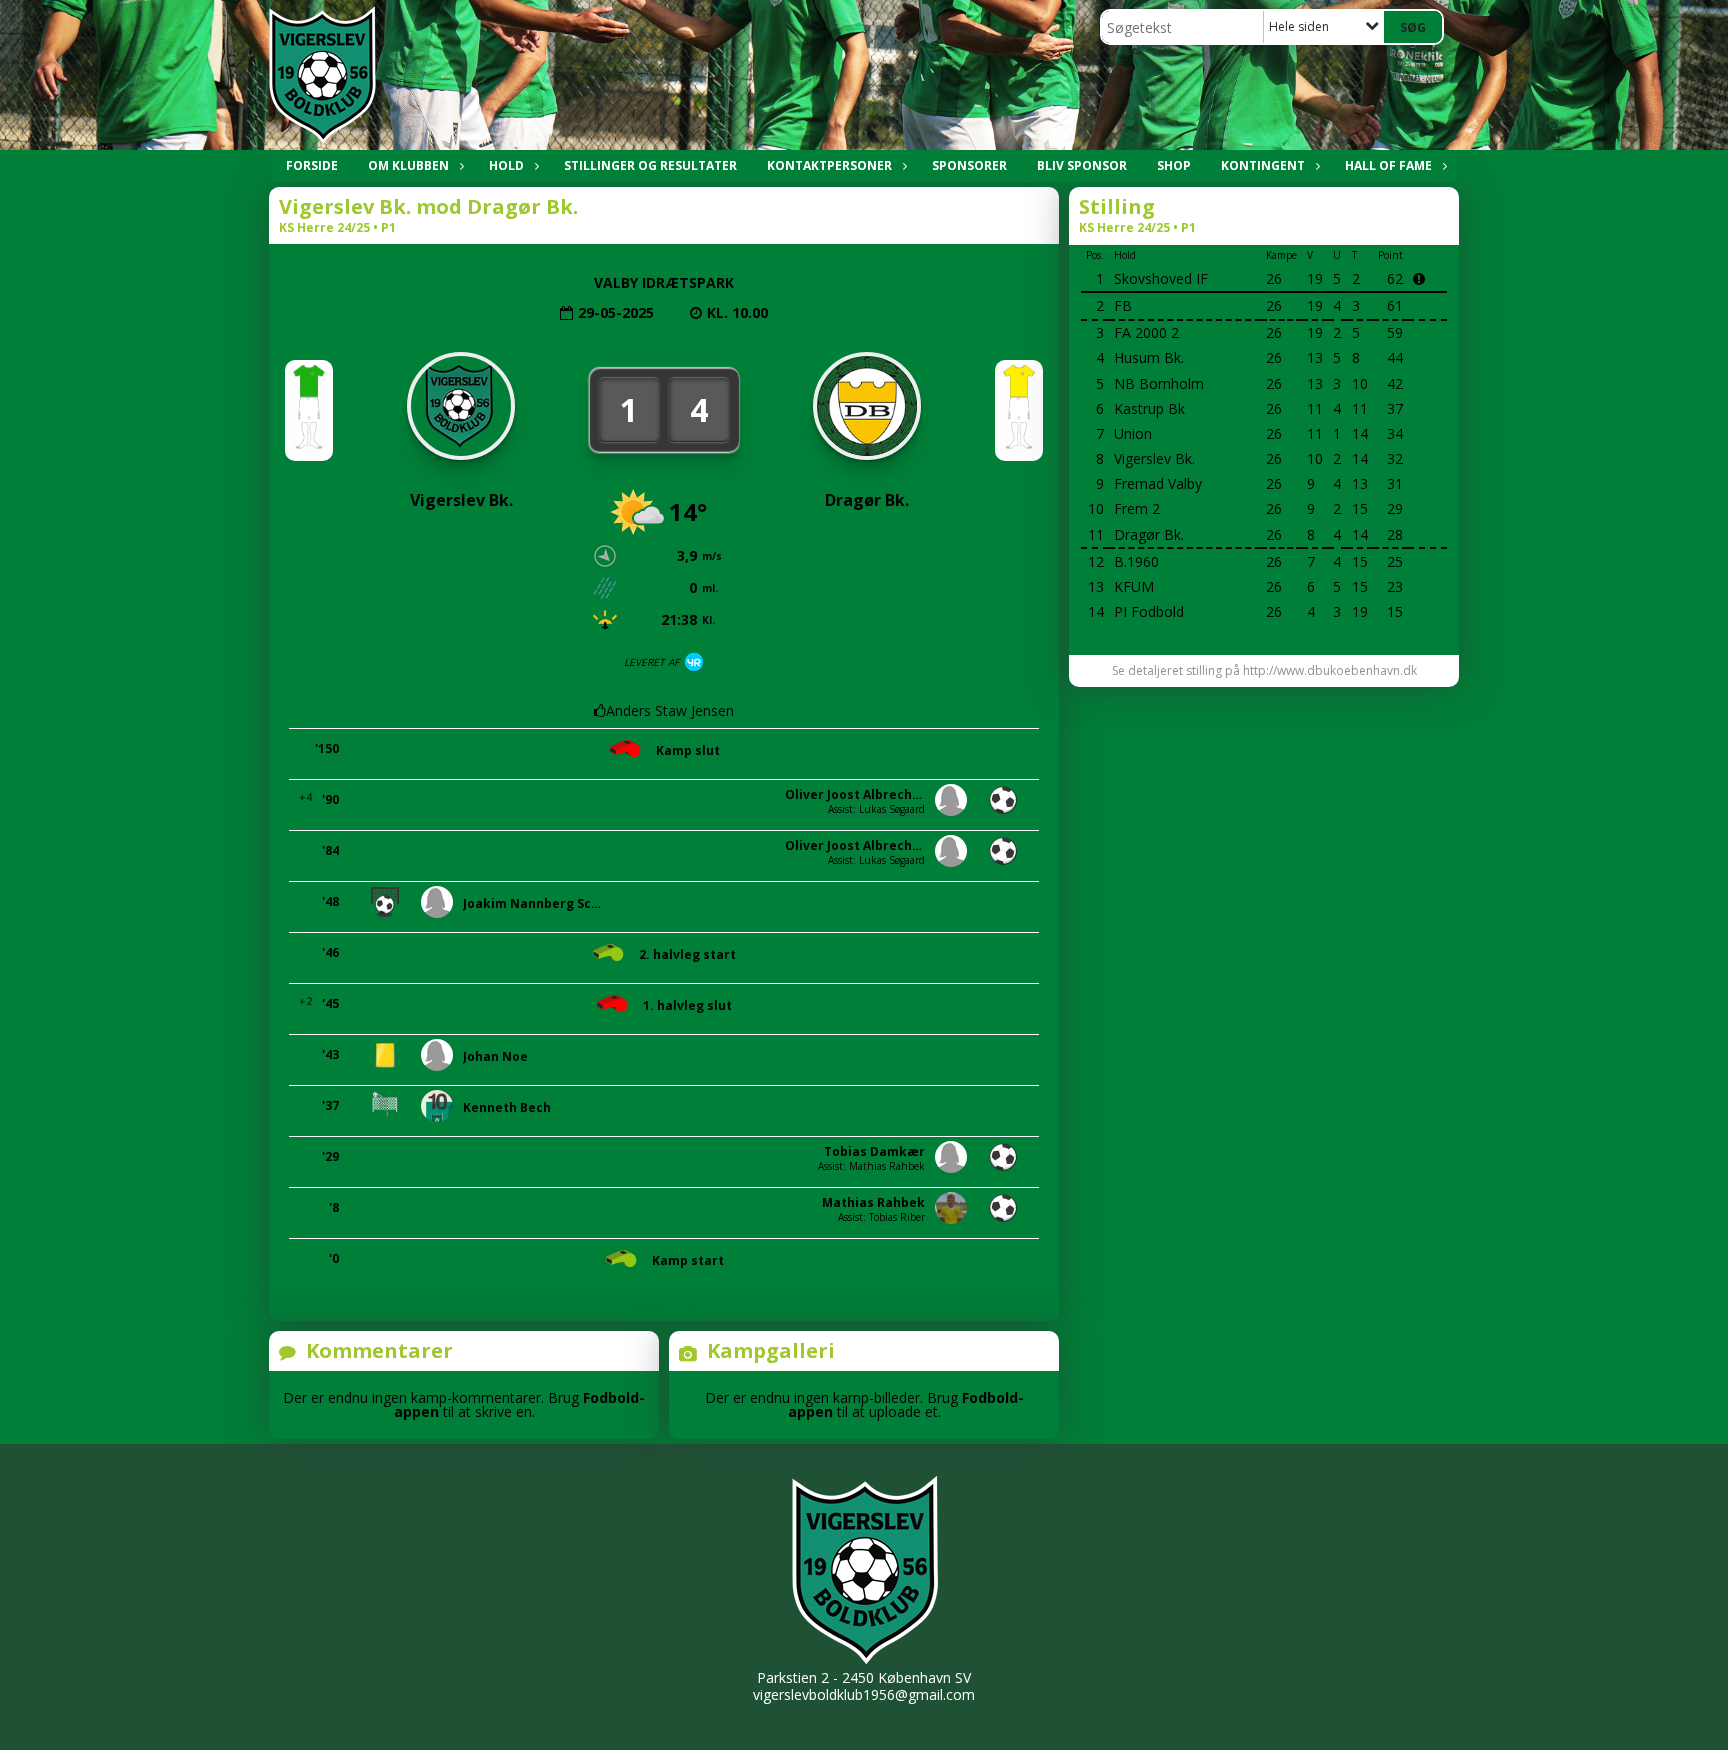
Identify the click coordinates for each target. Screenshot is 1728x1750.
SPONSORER (969, 165)
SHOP (1174, 165)
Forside (312, 165)
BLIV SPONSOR (1082, 165)
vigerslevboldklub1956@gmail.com (864, 1694)
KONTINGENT (1263, 165)
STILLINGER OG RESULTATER (650, 165)
